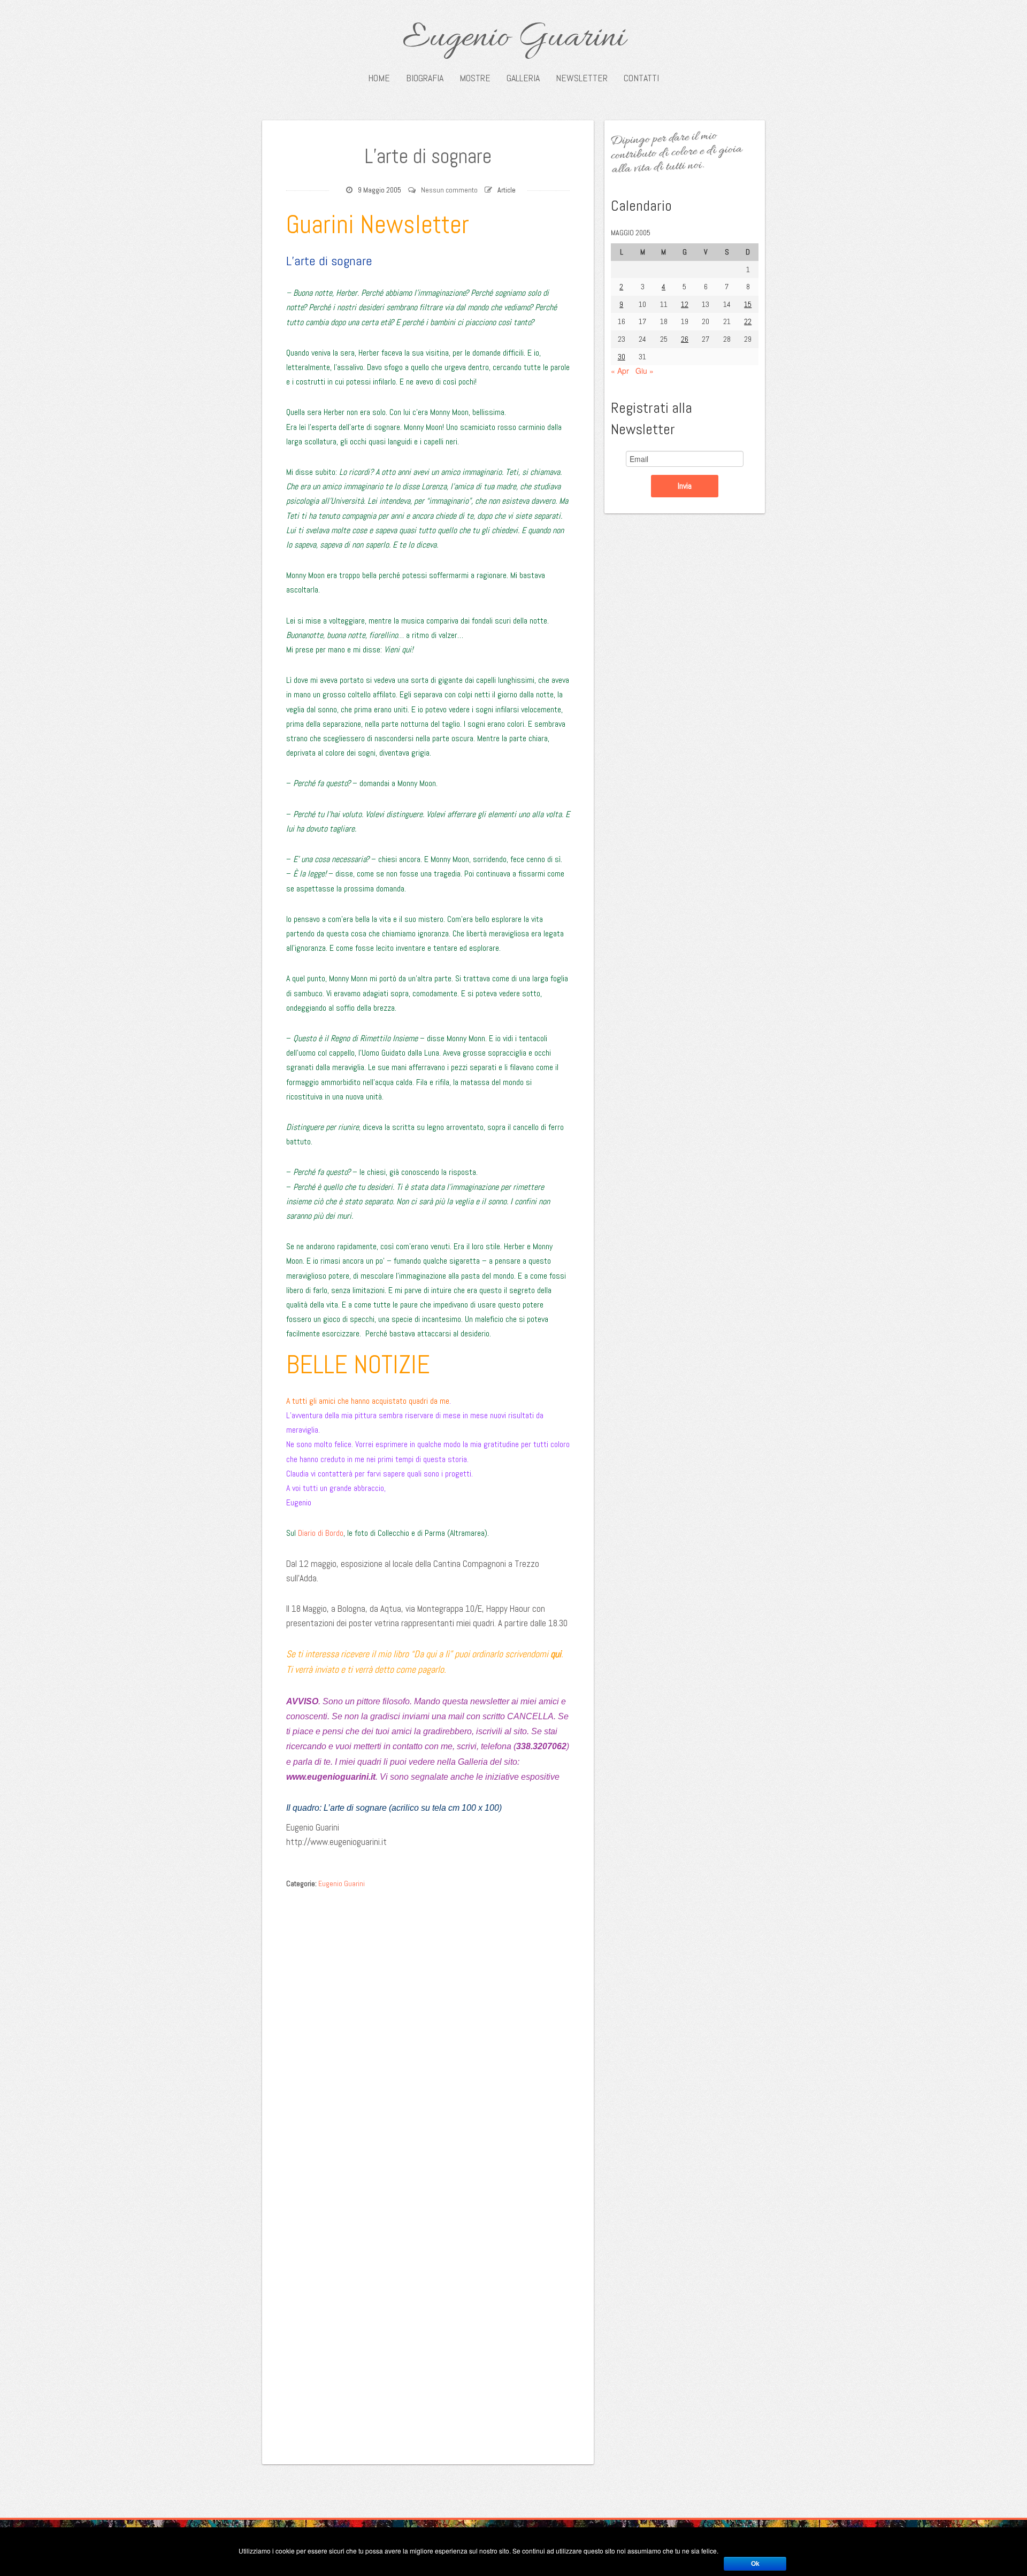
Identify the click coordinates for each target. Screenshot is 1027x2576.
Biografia (425, 78)
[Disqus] (428, 2028)
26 (685, 339)
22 (748, 321)
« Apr (620, 371)
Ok (755, 2564)
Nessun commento (449, 190)
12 (685, 304)
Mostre (475, 78)
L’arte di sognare (428, 156)
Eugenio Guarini (514, 39)
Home (379, 78)
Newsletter (582, 78)
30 (622, 357)
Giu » (645, 371)
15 (748, 304)
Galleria (523, 78)
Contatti (641, 78)
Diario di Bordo (321, 1533)
